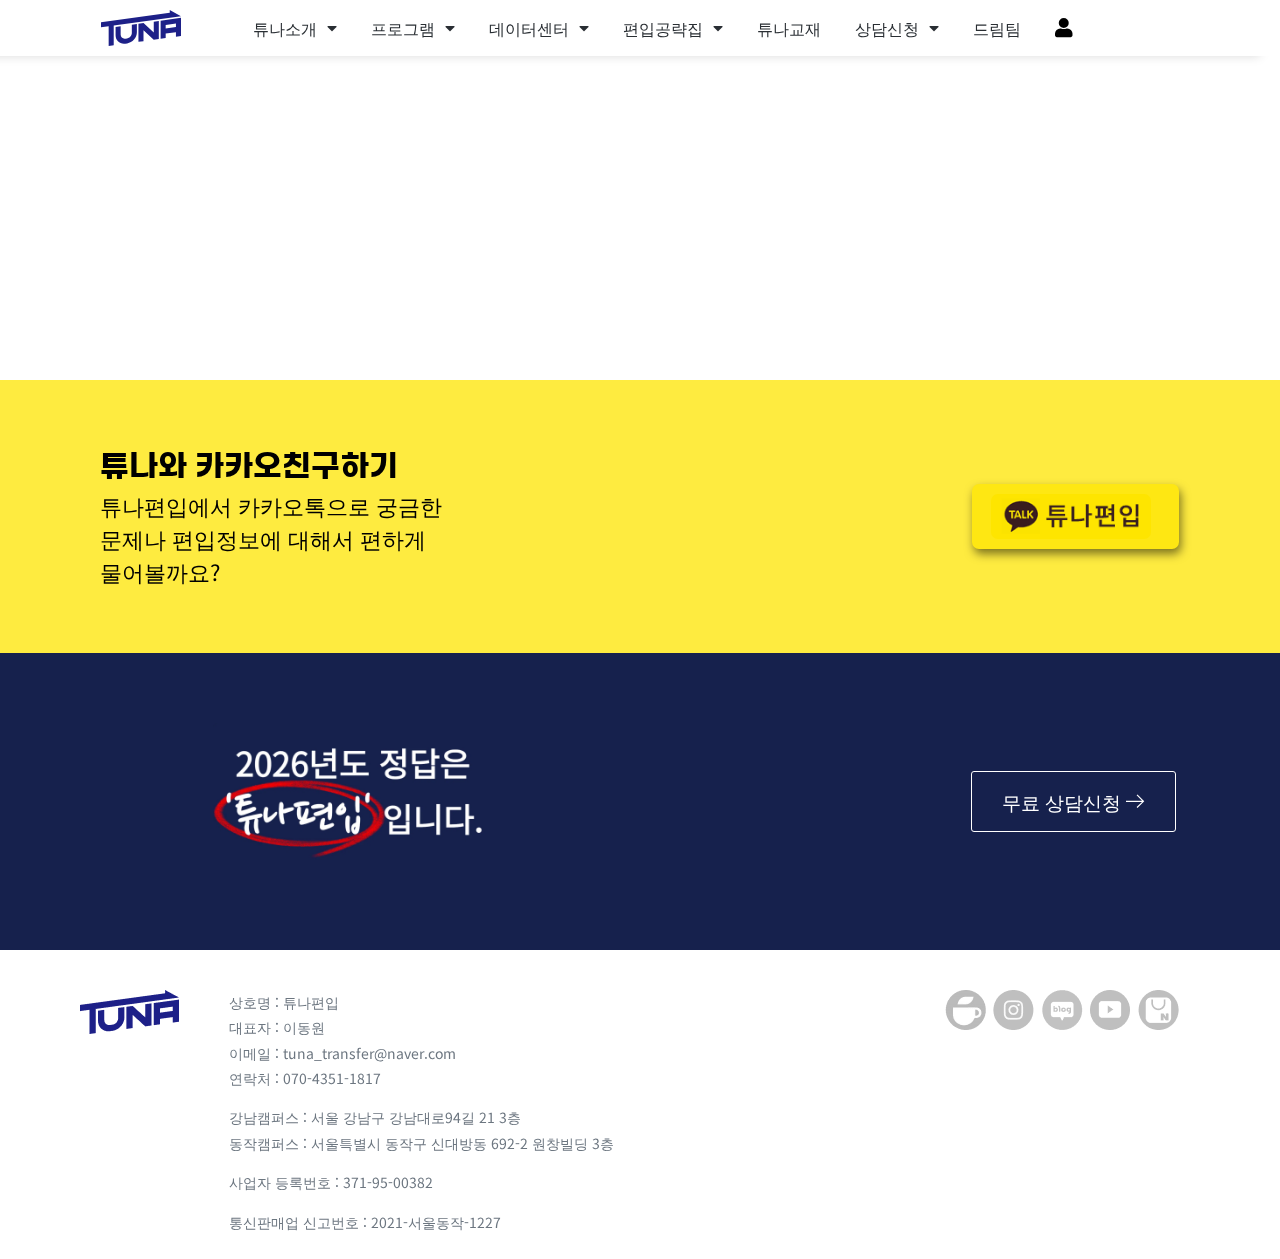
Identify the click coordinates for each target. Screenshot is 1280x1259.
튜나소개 (285, 28)
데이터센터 (529, 28)
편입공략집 (663, 28)
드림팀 (997, 28)
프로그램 (403, 28)
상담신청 (887, 28)
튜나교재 (789, 28)
